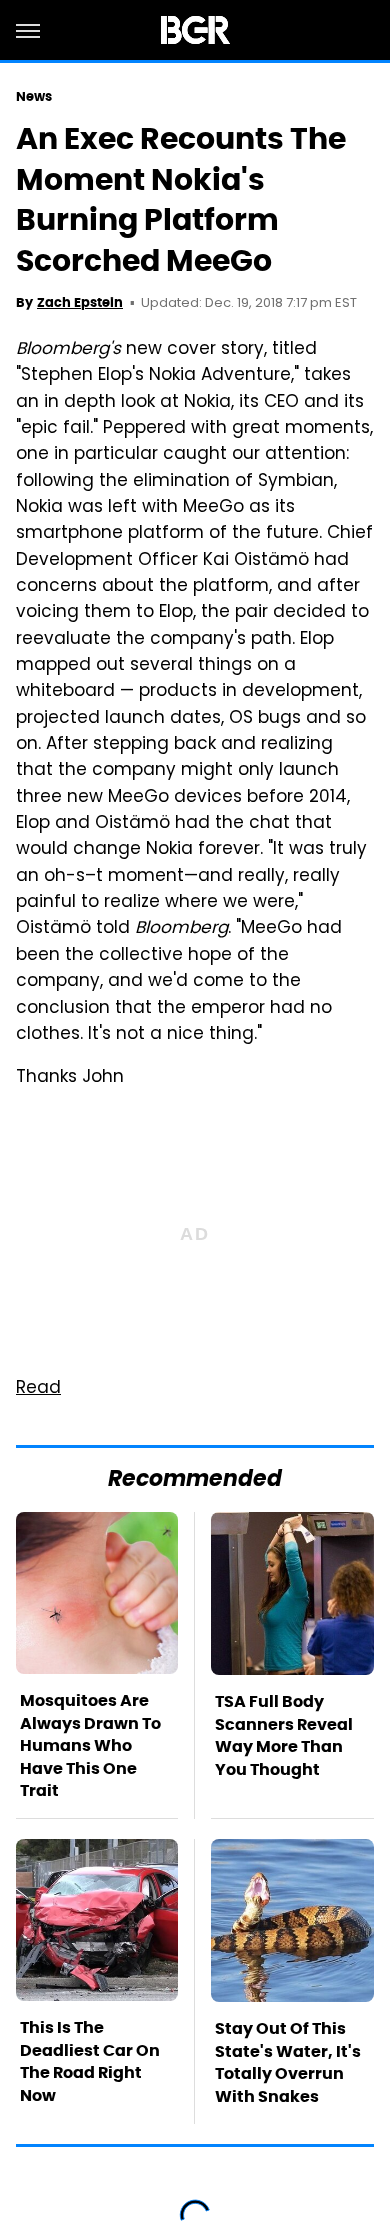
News (34, 96)
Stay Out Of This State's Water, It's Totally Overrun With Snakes (288, 2062)
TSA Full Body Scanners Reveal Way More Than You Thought (284, 1735)
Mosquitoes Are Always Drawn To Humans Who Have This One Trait (90, 1745)
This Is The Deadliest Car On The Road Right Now (90, 2061)
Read (38, 1389)
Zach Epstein (80, 302)
